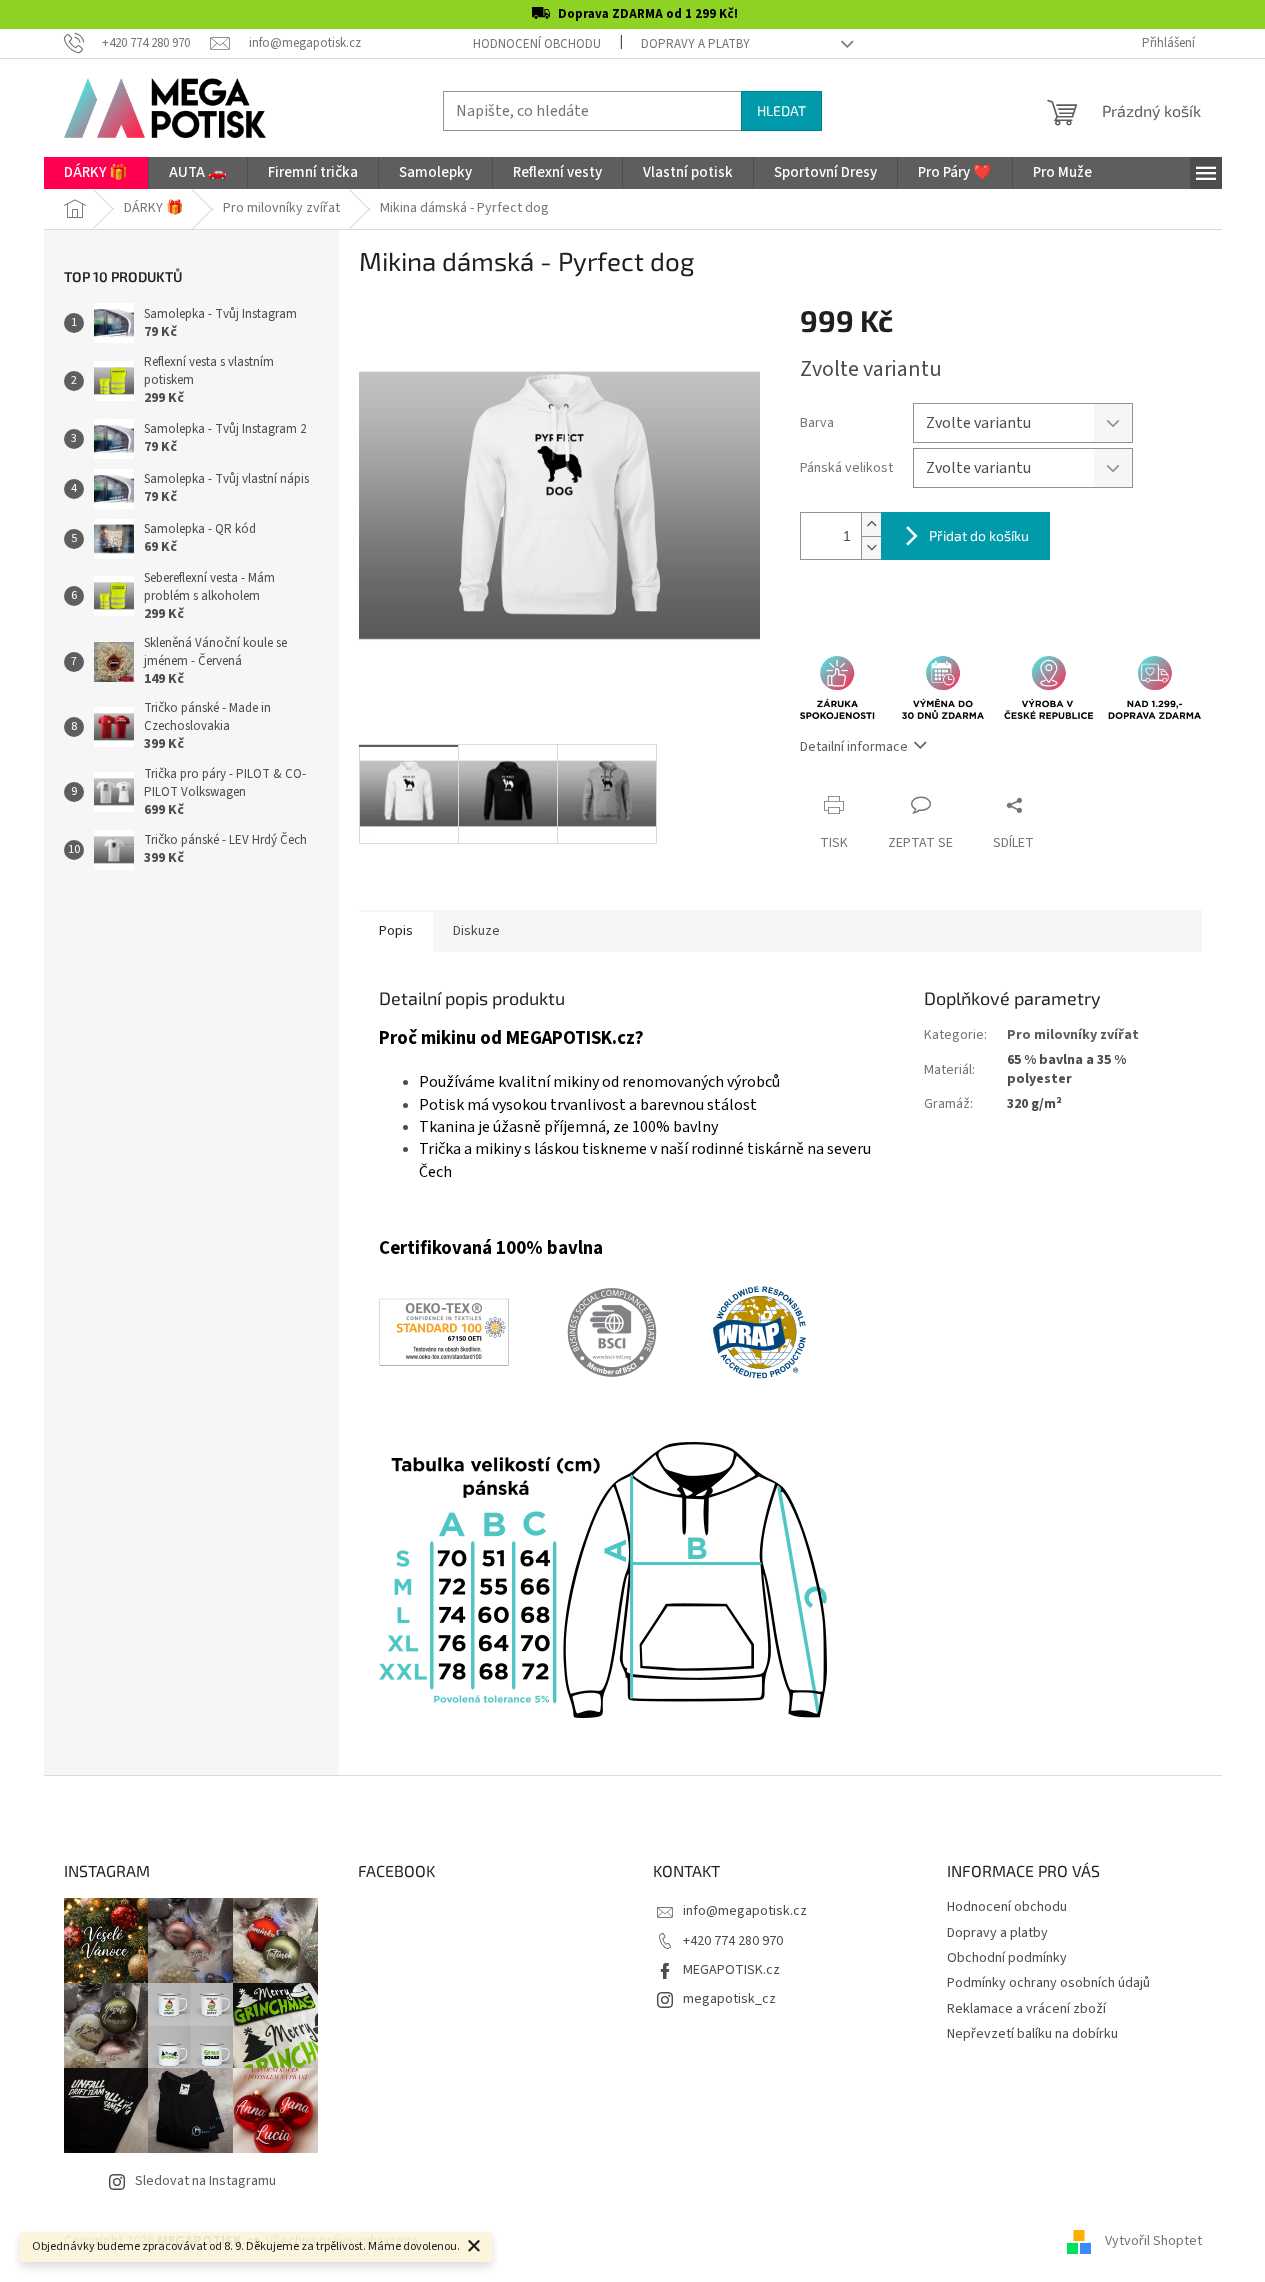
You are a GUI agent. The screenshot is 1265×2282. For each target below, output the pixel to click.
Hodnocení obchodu (537, 44)
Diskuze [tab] (476, 931)
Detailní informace (854, 747)
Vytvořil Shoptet (1153, 2241)
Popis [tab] (396, 931)
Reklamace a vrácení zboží (1026, 2009)
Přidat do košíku (979, 535)
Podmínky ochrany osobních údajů (1048, 1983)
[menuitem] (96, 173)
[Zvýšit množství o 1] (871, 524)
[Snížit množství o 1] (871, 547)
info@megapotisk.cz (745, 1911)
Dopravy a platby (695, 44)
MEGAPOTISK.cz (731, 1970)
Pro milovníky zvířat (1073, 1035)
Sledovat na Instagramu (205, 2181)
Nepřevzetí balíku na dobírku (1032, 2034)
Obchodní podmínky (1007, 1958)
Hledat (781, 110)
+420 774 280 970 (733, 1941)
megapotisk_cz (729, 1999)
